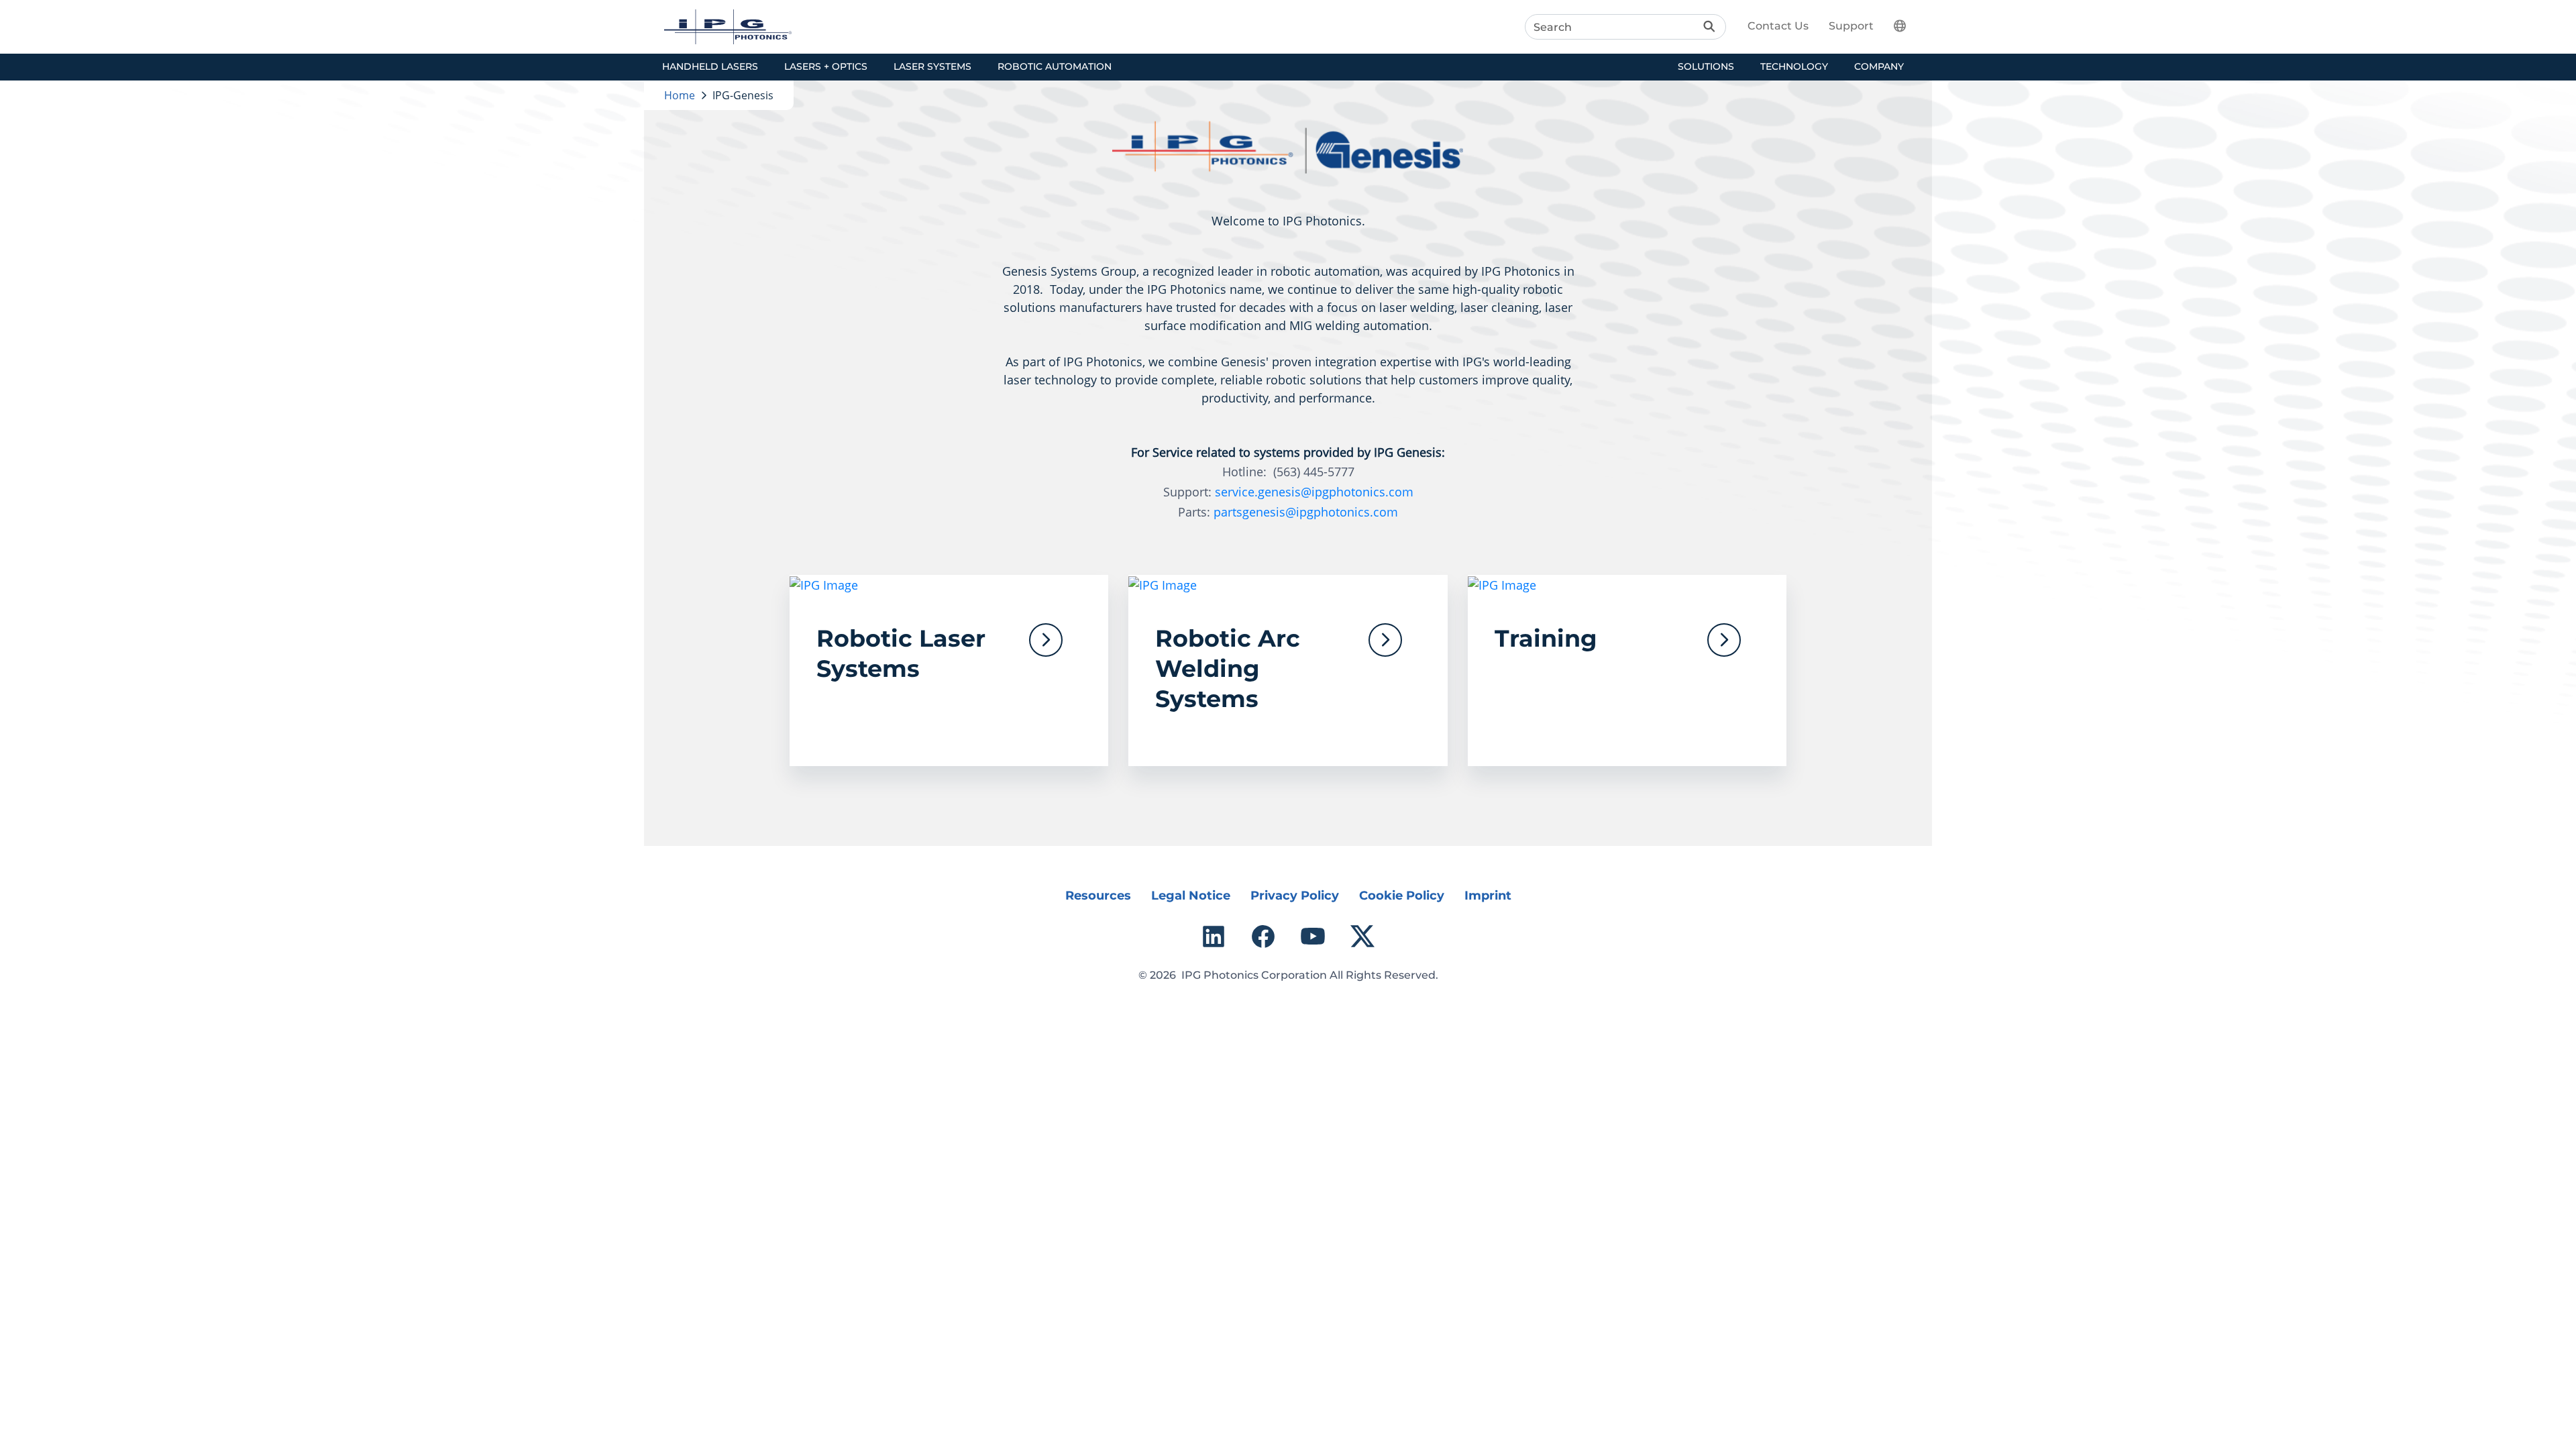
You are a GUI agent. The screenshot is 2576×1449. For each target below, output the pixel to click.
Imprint (1488, 896)
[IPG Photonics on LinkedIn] (1214, 936)
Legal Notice (1191, 896)
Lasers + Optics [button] (826, 66)
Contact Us (1778, 26)
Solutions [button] (1706, 66)
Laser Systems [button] (932, 66)
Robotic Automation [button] (1055, 66)
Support (1851, 26)
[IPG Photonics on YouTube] (1313, 936)
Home (680, 95)
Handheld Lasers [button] (710, 66)
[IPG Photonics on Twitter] (1362, 936)
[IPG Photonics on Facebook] (1263, 936)
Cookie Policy (1402, 896)
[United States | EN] (1908, 25)
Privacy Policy (1295, 896)
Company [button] (1879, 66)
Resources (1098, 896)
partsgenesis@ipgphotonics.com (1306, 512)
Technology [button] (1794, 66)
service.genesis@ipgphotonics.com (1314, 492)
